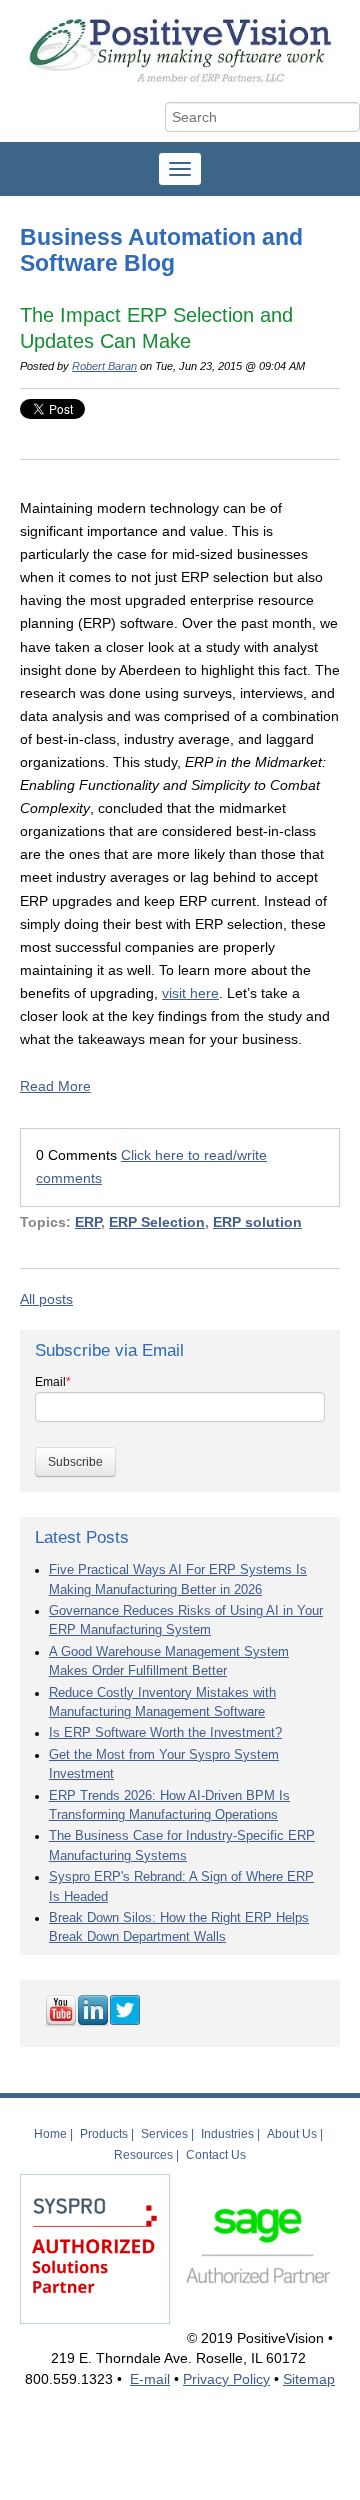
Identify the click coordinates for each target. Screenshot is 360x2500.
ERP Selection (157, 1222)
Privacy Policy (226, 2379)
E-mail (150, 2379)
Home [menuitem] (50, 2134)
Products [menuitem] (104, 2134)
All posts (46, 1299)
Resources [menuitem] (143, 2155)
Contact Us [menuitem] (216, 2155)
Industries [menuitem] (227, 2134)
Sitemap (309, 2379)
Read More (55, 1086)
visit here (190, 993)
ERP (88, 1222)
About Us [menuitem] (292, 2134)
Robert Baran (104, 366)
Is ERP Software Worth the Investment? (165, 1733)
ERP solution (257, 1222)
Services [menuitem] (164, 2134)
